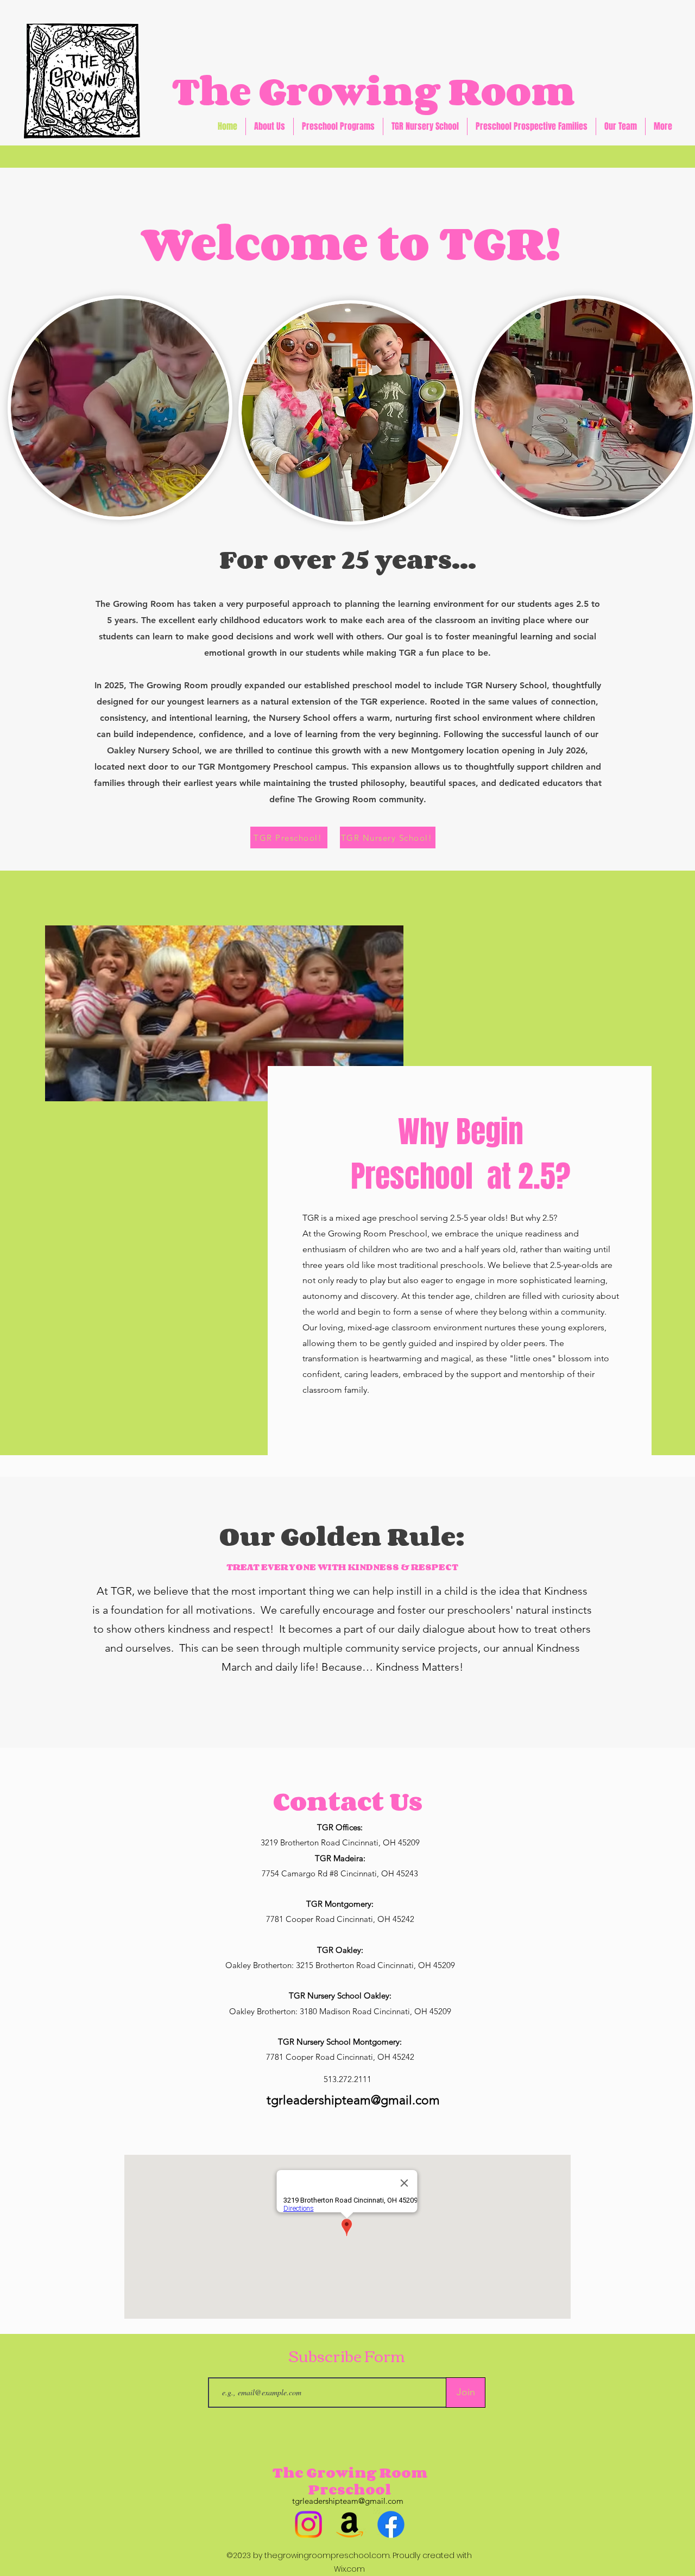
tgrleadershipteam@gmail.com (353, 2100)
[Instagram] (308, 2524)
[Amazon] (350, 2524)
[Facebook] (391, 2524)
